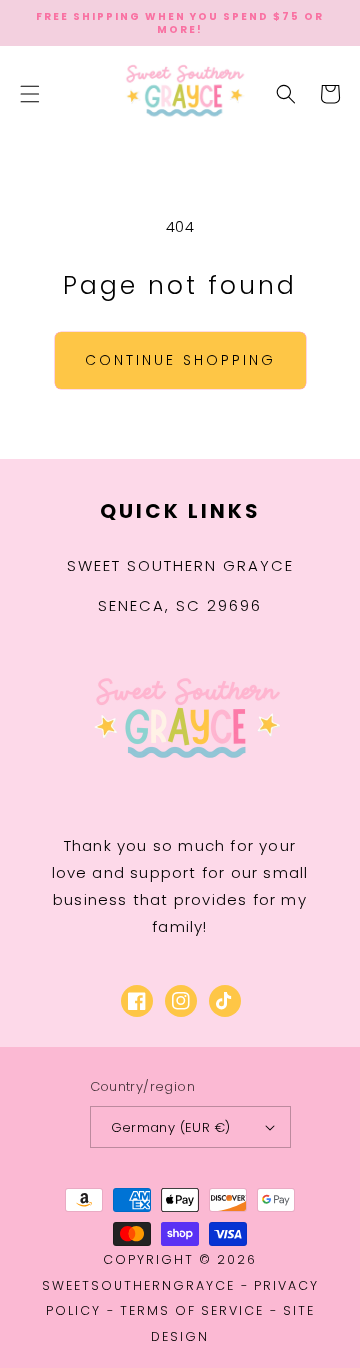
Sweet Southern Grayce (180, 565)
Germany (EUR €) (171, 1127)
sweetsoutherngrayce (138, 1285)
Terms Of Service (192, 1310)
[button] (30, 94)
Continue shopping (180, 360)
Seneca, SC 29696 (180, 605)
